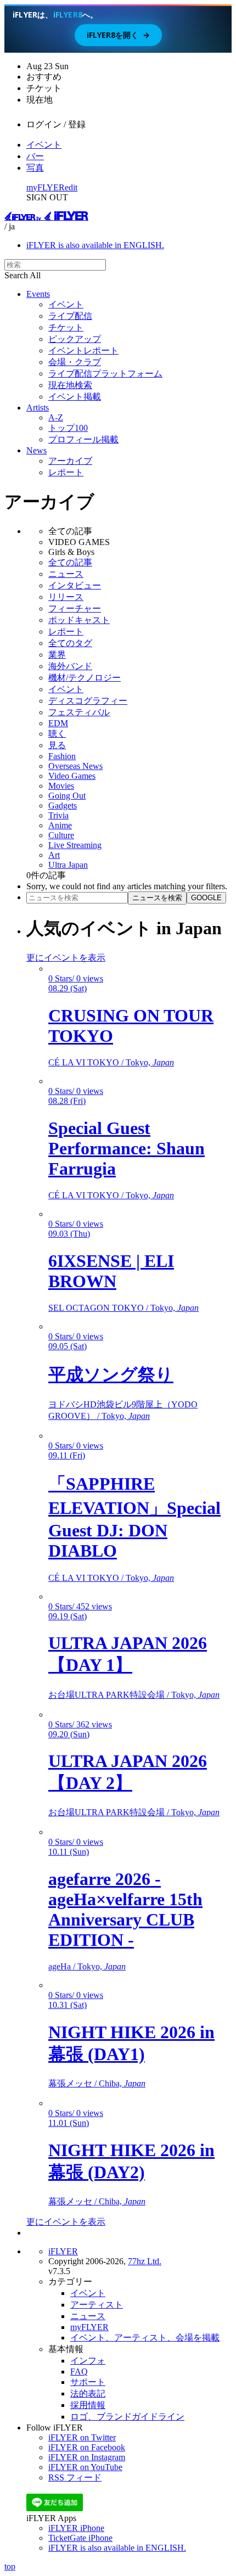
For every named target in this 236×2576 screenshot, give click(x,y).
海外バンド (70, 666)
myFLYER (46, 187)
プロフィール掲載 (83, 439)
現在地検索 (70, 385)
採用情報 (88, 2405)
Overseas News (75, 766)
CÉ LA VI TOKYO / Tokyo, (111, 1062)
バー (35, 156)
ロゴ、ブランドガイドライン (127, 2417)
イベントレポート (83, 350)
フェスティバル (79, 712)
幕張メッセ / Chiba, (97, 2083)
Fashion (62, 756)
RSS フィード (75, 2477)
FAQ (79, 2372)
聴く (57, 734)
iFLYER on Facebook (87, 2447)
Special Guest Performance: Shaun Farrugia (127, 1148)
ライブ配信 (70, 316)
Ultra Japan (68, 865)
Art (54, 855)
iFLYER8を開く (118, 35)
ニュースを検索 (157, 898)
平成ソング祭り (111, 1374)
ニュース (66, 574)
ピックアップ (75, 339)
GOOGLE (206, 898)
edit (71, 187)
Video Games (72, 776)
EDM (58, 723)
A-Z (56, 417)
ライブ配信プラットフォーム (105, 374)
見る (57, 745)
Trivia (58, 815)
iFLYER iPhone (76, 2528)
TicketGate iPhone (80, 2538)
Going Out (67, 796)
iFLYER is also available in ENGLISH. (95, 245)
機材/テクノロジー (85, 678)
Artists (38, 408)
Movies (61, 786)
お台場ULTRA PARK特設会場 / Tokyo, (134, 1695)
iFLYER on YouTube (85, 2467)
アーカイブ (70, 461)
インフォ (88, 2361)
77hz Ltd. (145, 2261)
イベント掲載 (75, 397)
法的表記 (88, 2393)
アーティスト (97, 2305)
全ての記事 (70, 562)
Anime (60, 825)
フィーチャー (75, 608)
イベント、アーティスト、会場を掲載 (145, 2338)
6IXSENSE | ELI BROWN (111, 1271)
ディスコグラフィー (88, 701)
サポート (88, 2382)
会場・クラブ (75, 362)
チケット (66, 327)
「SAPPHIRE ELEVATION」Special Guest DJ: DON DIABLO (134, 1517)
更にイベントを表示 (66, 958)
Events (38, 294)
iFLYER (63, 2251)
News (36, 450)
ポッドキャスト (79, 620)
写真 (35, 168)
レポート (66, 472)
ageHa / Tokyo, (87, 1966)
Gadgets (63, 806)
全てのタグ (70, 643)
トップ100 (68, 428)
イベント (44, 145)
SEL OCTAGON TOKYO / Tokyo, (123, 1308)
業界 (57, 655)
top (10, 2566)
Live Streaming (75, 845)
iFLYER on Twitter (82, 2437)
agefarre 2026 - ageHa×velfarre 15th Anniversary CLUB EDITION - (125, 1909)
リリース (66, 597)
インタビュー (75, 585)
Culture (61, 835)
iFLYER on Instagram (87, 2457)
